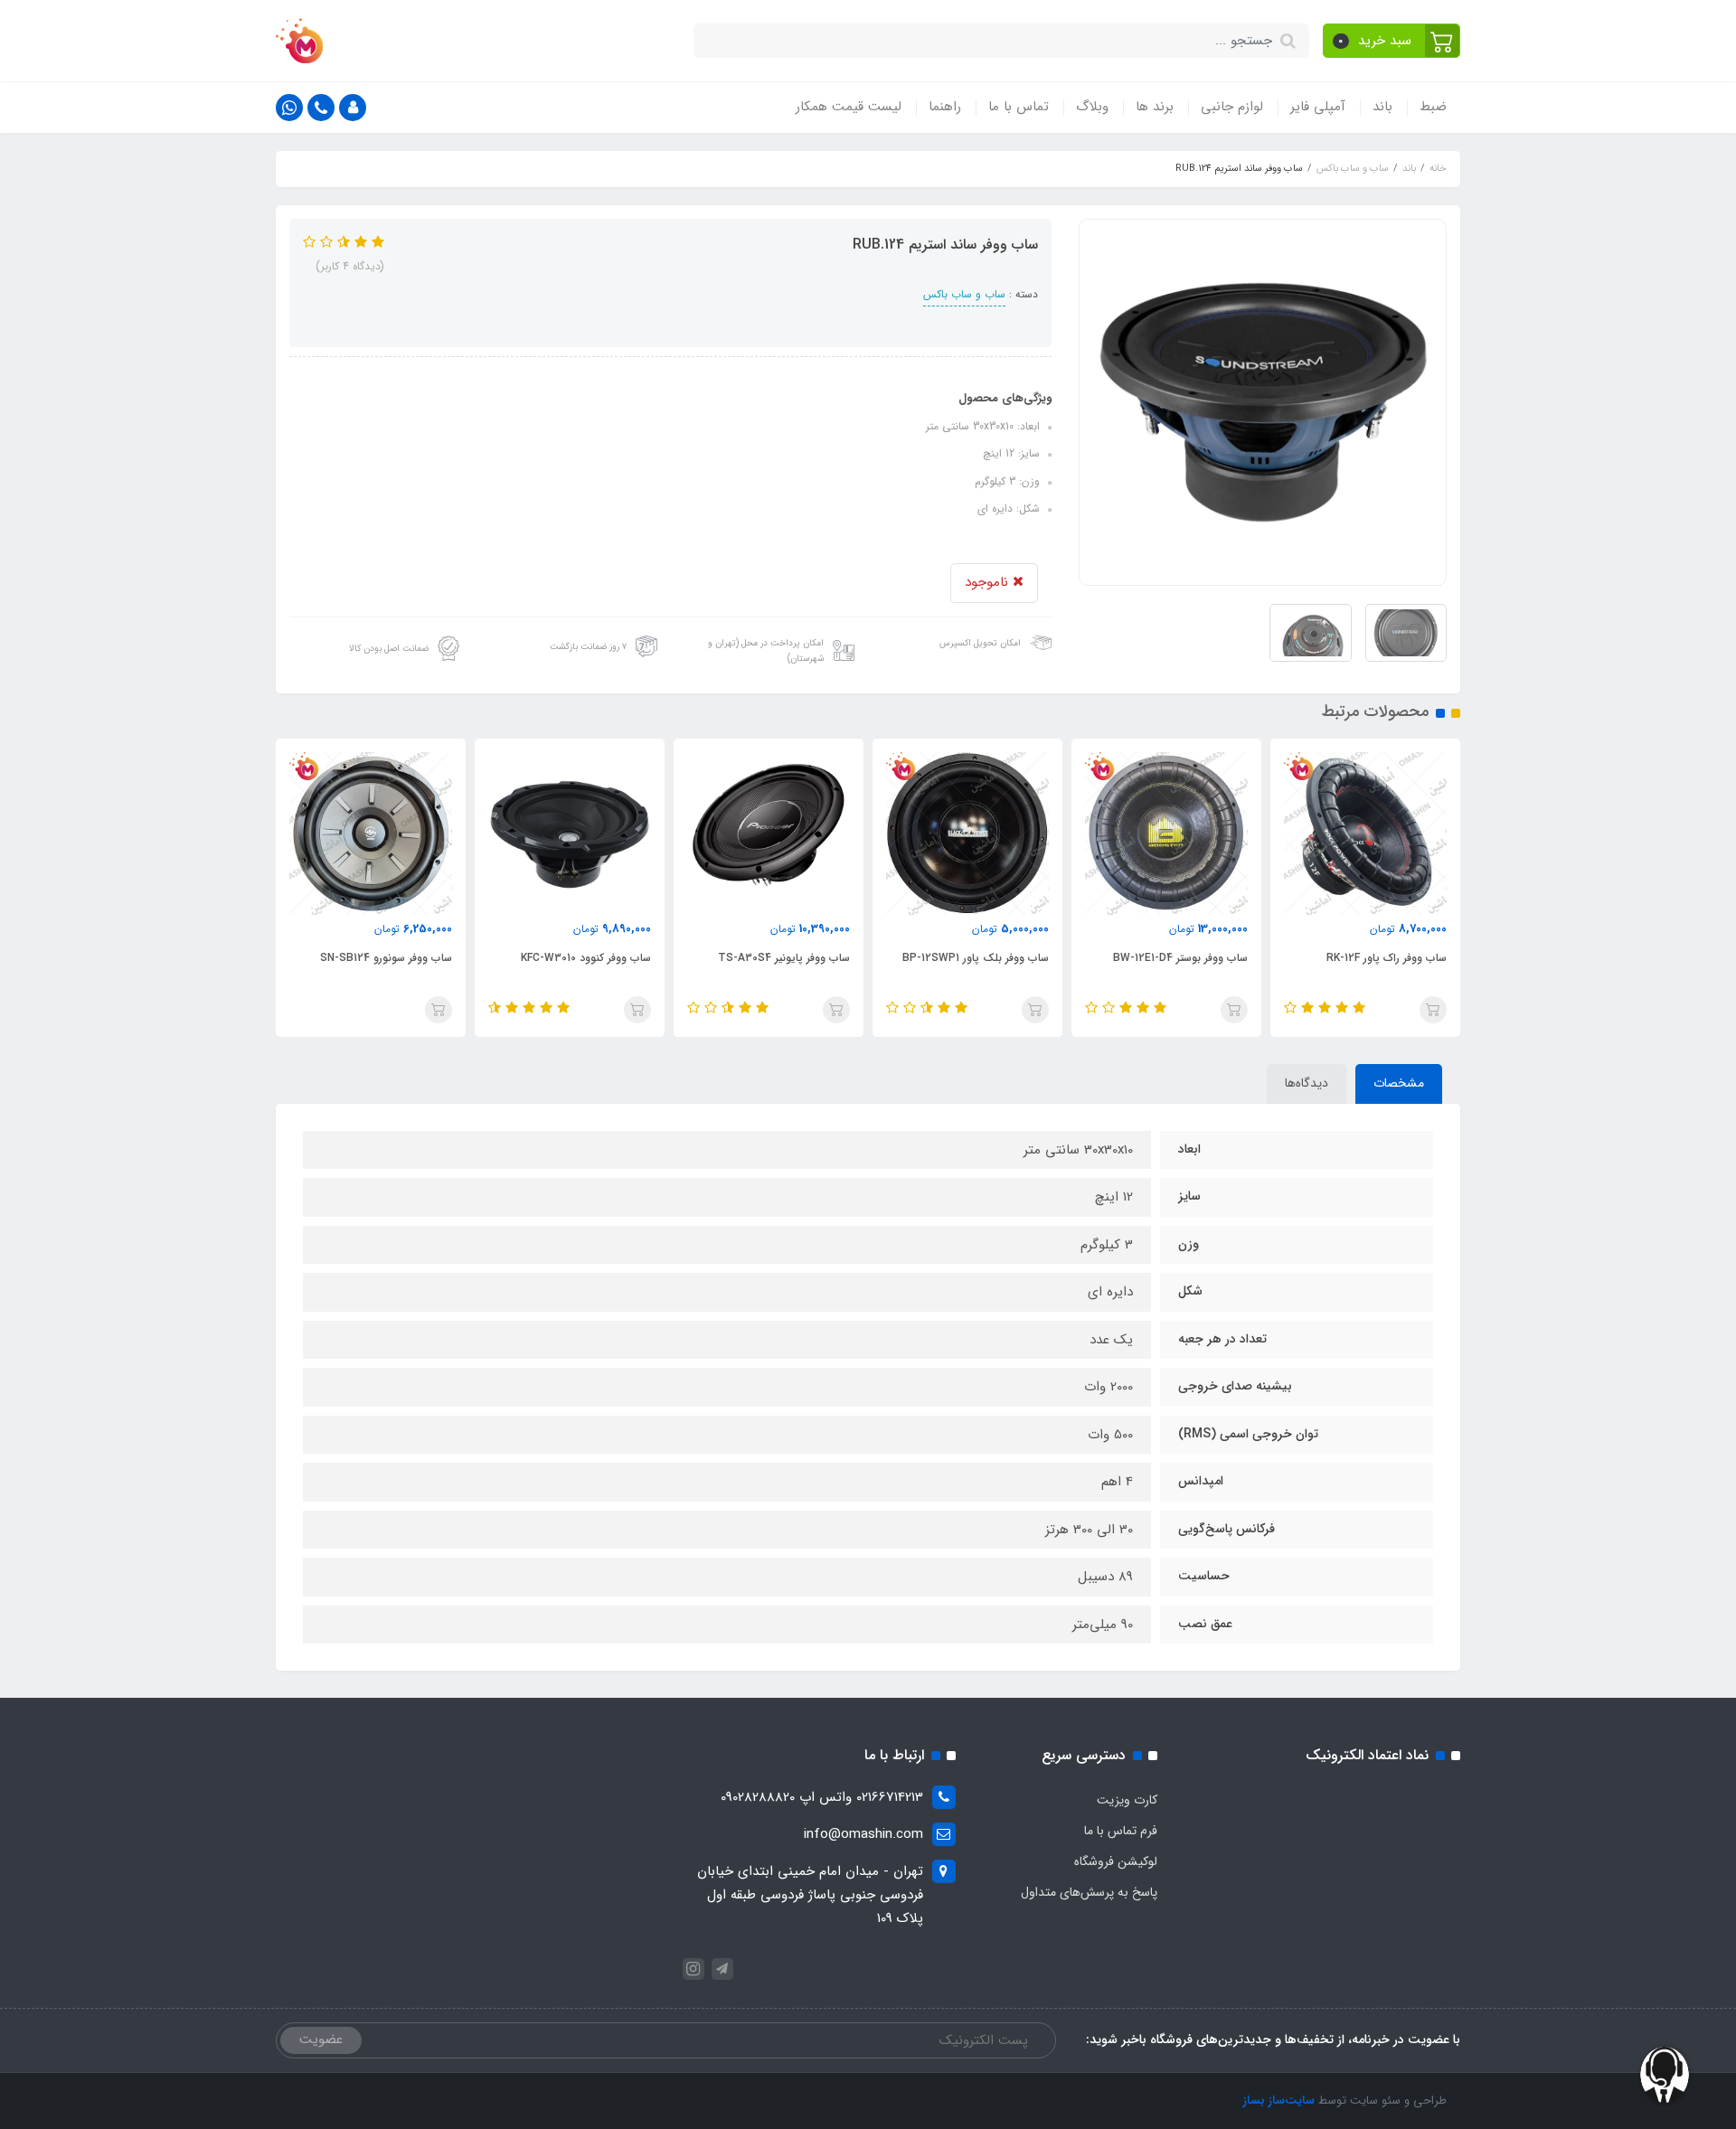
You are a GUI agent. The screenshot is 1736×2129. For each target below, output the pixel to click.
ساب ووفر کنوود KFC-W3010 (785, 958)
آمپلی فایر (1318, 107)
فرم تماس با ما (1121, 1831)
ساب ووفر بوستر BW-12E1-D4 (1379, 958)
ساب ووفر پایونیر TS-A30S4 (983, 958)
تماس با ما (1019, 107)
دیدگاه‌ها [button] (1307, 1083)
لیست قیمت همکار (849, 107)
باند (1382, 107)
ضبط (1433, 107)
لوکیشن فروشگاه (1116, 1861)
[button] (1392, 41)
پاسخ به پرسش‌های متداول (1089, 1892)
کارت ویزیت (1127, 1800)
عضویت (321, 2040)
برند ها (1155, 107)
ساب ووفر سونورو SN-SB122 (386, 958)
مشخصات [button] (1399, 1083)
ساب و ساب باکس (964, 294)
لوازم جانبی (1232, 107)
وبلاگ (1092, 107)
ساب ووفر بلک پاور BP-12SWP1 (1175, 958)
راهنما (945, 107)
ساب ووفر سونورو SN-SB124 (585, 958)
